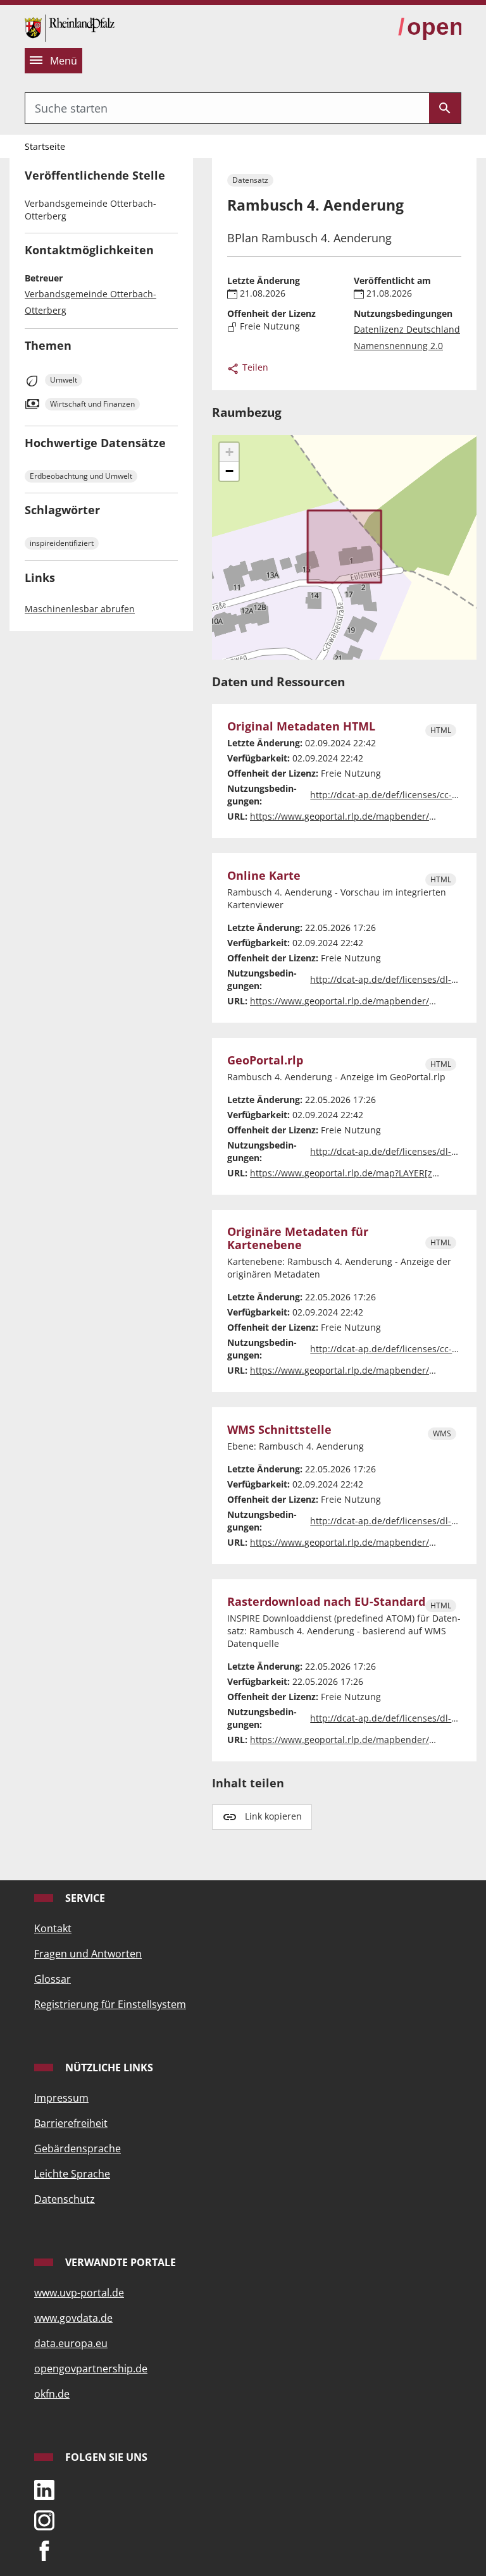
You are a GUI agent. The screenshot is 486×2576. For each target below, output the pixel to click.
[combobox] (227, 108)
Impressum (61, 2098)
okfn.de (52, 2394)
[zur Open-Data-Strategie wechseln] (430, 27)
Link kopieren (273, 1816)
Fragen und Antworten (88, 1954)
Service (84, 1898)
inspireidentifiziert (62, 543)
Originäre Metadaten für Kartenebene (298, 1238)
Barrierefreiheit (71, 2123)
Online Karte (264, 876)
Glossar (53, 1979)
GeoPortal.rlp (265, 1060)
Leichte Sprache (72, 2174)
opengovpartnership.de (91, 2369)
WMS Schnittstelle (279, 1430)
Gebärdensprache (78, 2148)
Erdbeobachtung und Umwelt (81, 476)
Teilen (254, 367)
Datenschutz (65, 2199)
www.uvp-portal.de (79, 2293)
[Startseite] (70, 27)
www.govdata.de (73, 2318)
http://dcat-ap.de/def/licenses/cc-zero (390, 795)
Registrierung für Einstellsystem (110, 2004)
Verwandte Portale (119, 2262)
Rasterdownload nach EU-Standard (326, 1602)
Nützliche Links (108, 2068)
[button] (229, 452)
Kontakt (53, 1928)
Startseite (45, 146)
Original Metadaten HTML (301, 726)
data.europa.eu (71, 2343)
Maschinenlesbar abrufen (80, 609)
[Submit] (445, 108)
